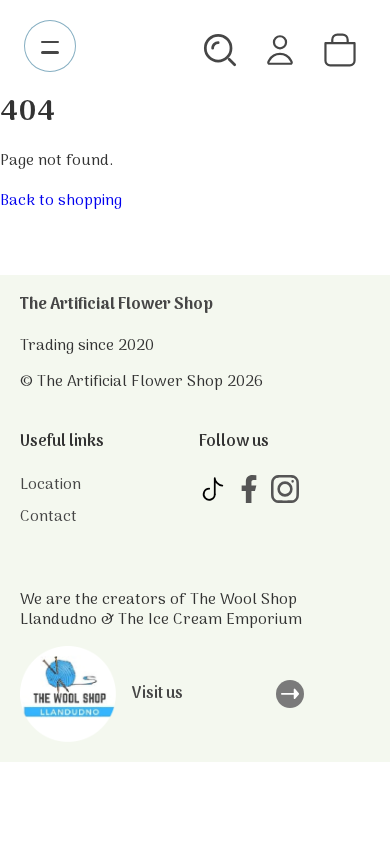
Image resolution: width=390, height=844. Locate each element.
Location (50, 485)
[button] (220, 50)
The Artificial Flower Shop (116, 305)
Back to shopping (61, 201)
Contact (48, 517)
